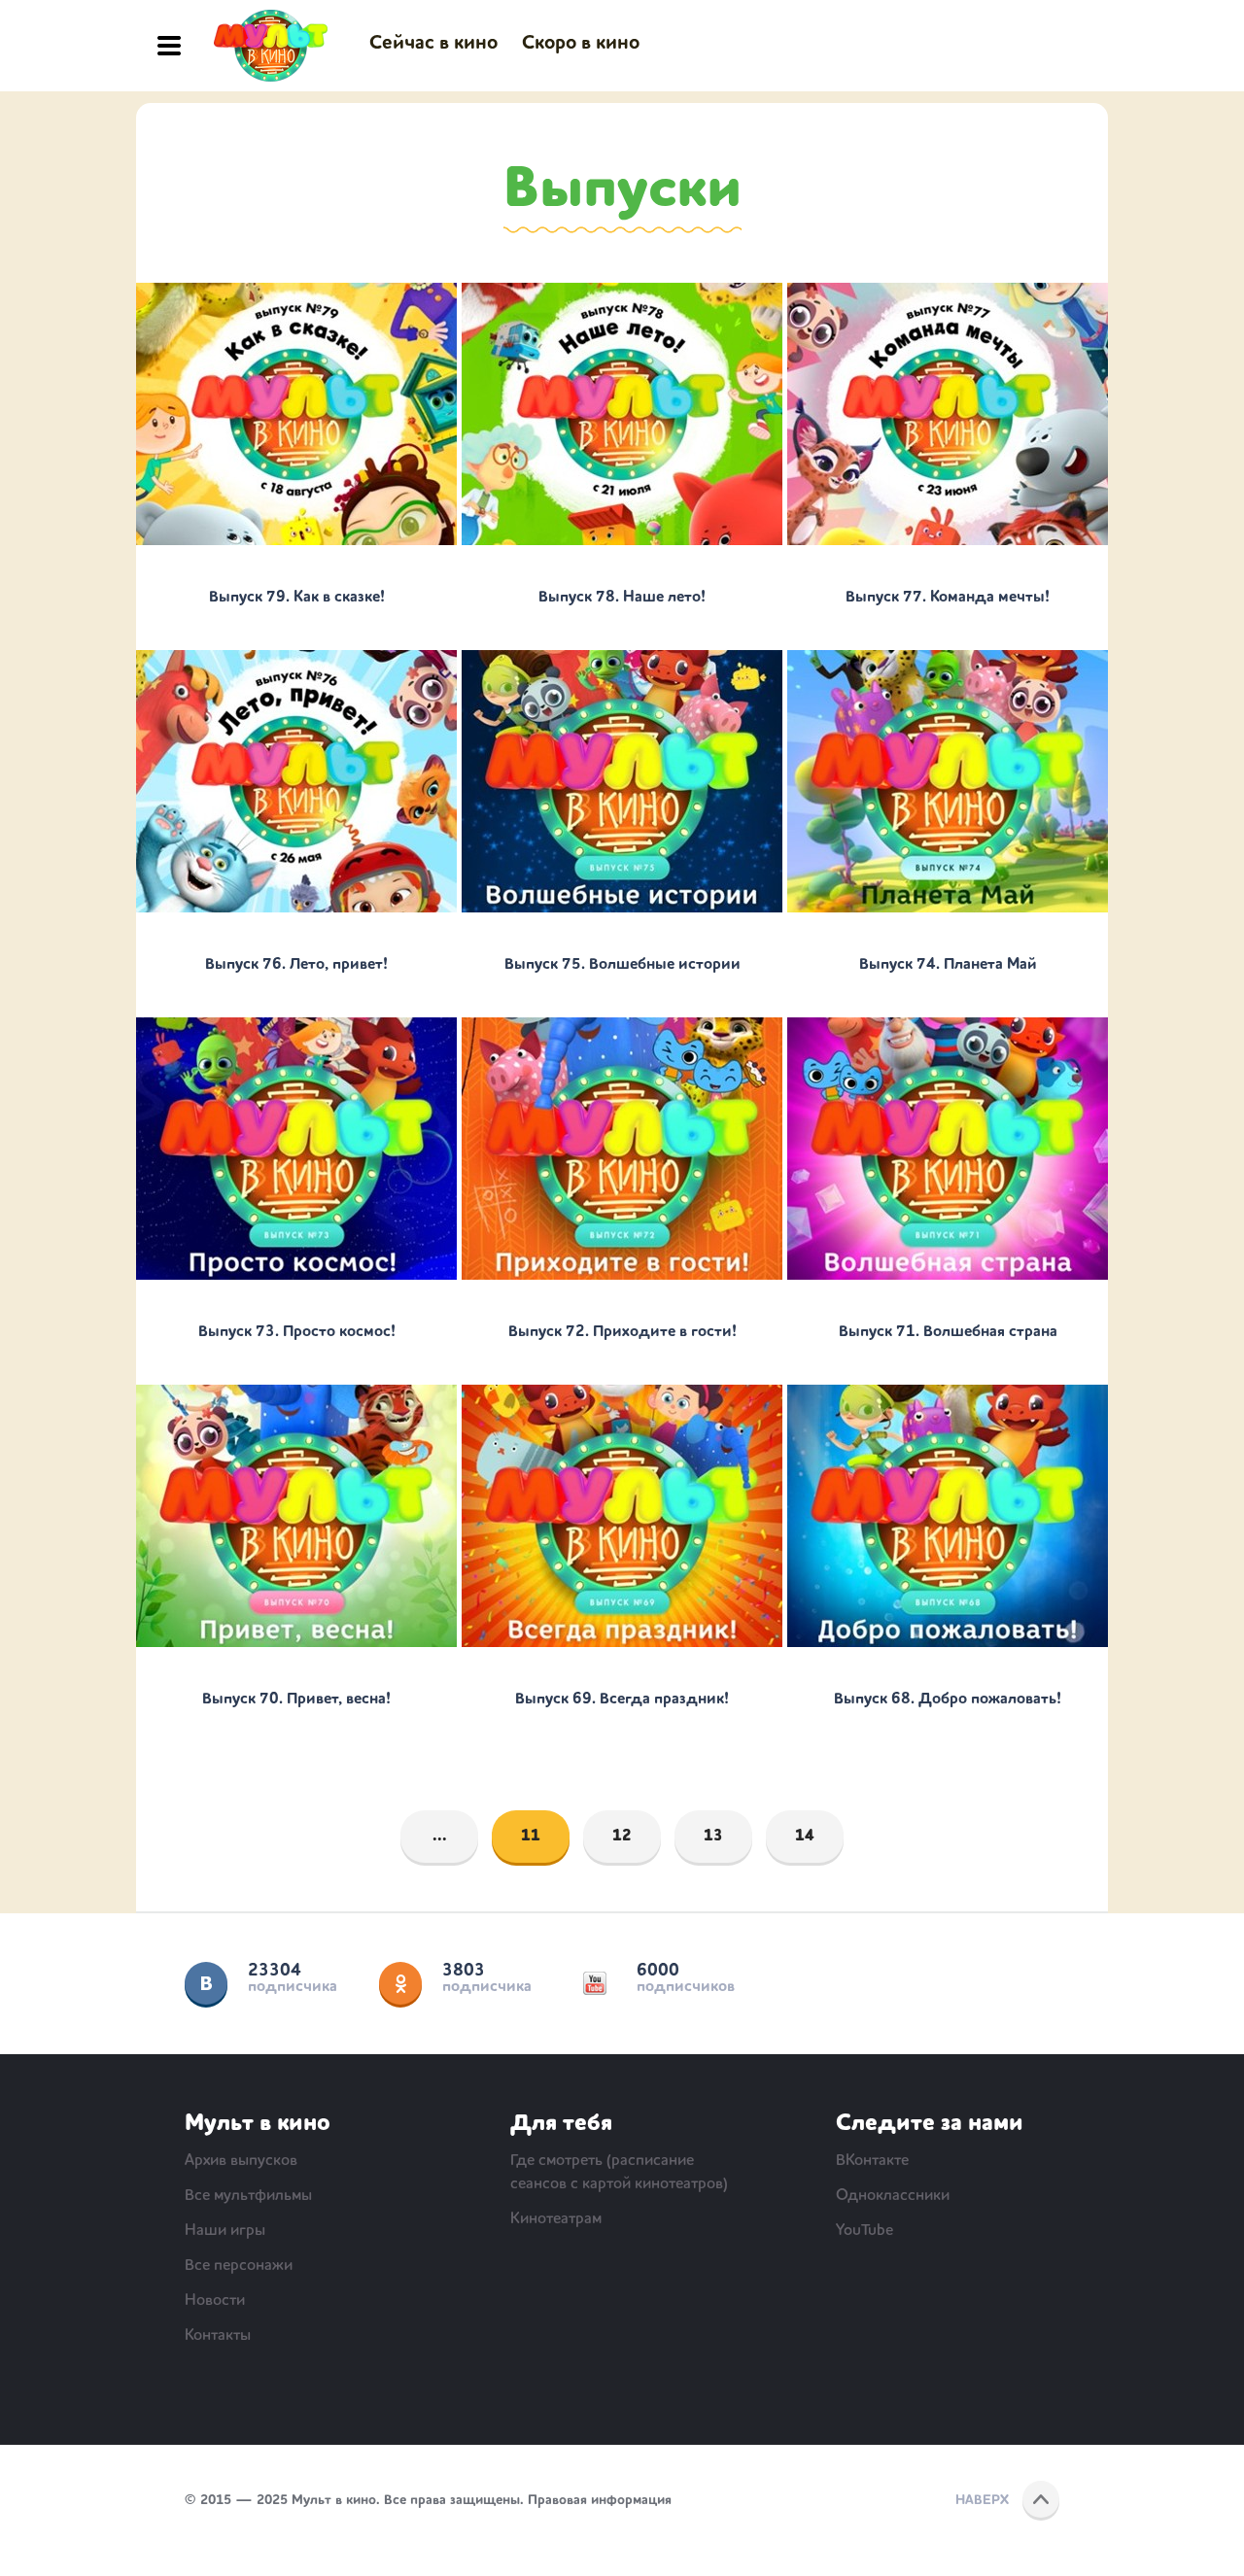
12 (622, 1837)
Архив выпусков (241, 2161)
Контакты (218, 2336)
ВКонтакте (206, 1983)
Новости (215, 2301)
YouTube (595, 1983)
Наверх (982, 2500)
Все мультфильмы (248, 2196)
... (440, 1837)
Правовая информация (600, 2500)
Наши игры (225, 2231)
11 (531, 1837)
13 (713, 1837)
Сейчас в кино (433, 44)
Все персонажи (239, 2266)
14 (805, 1837)
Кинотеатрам (556, 2219)
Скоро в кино (581, 44)
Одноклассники (400, 1983)
